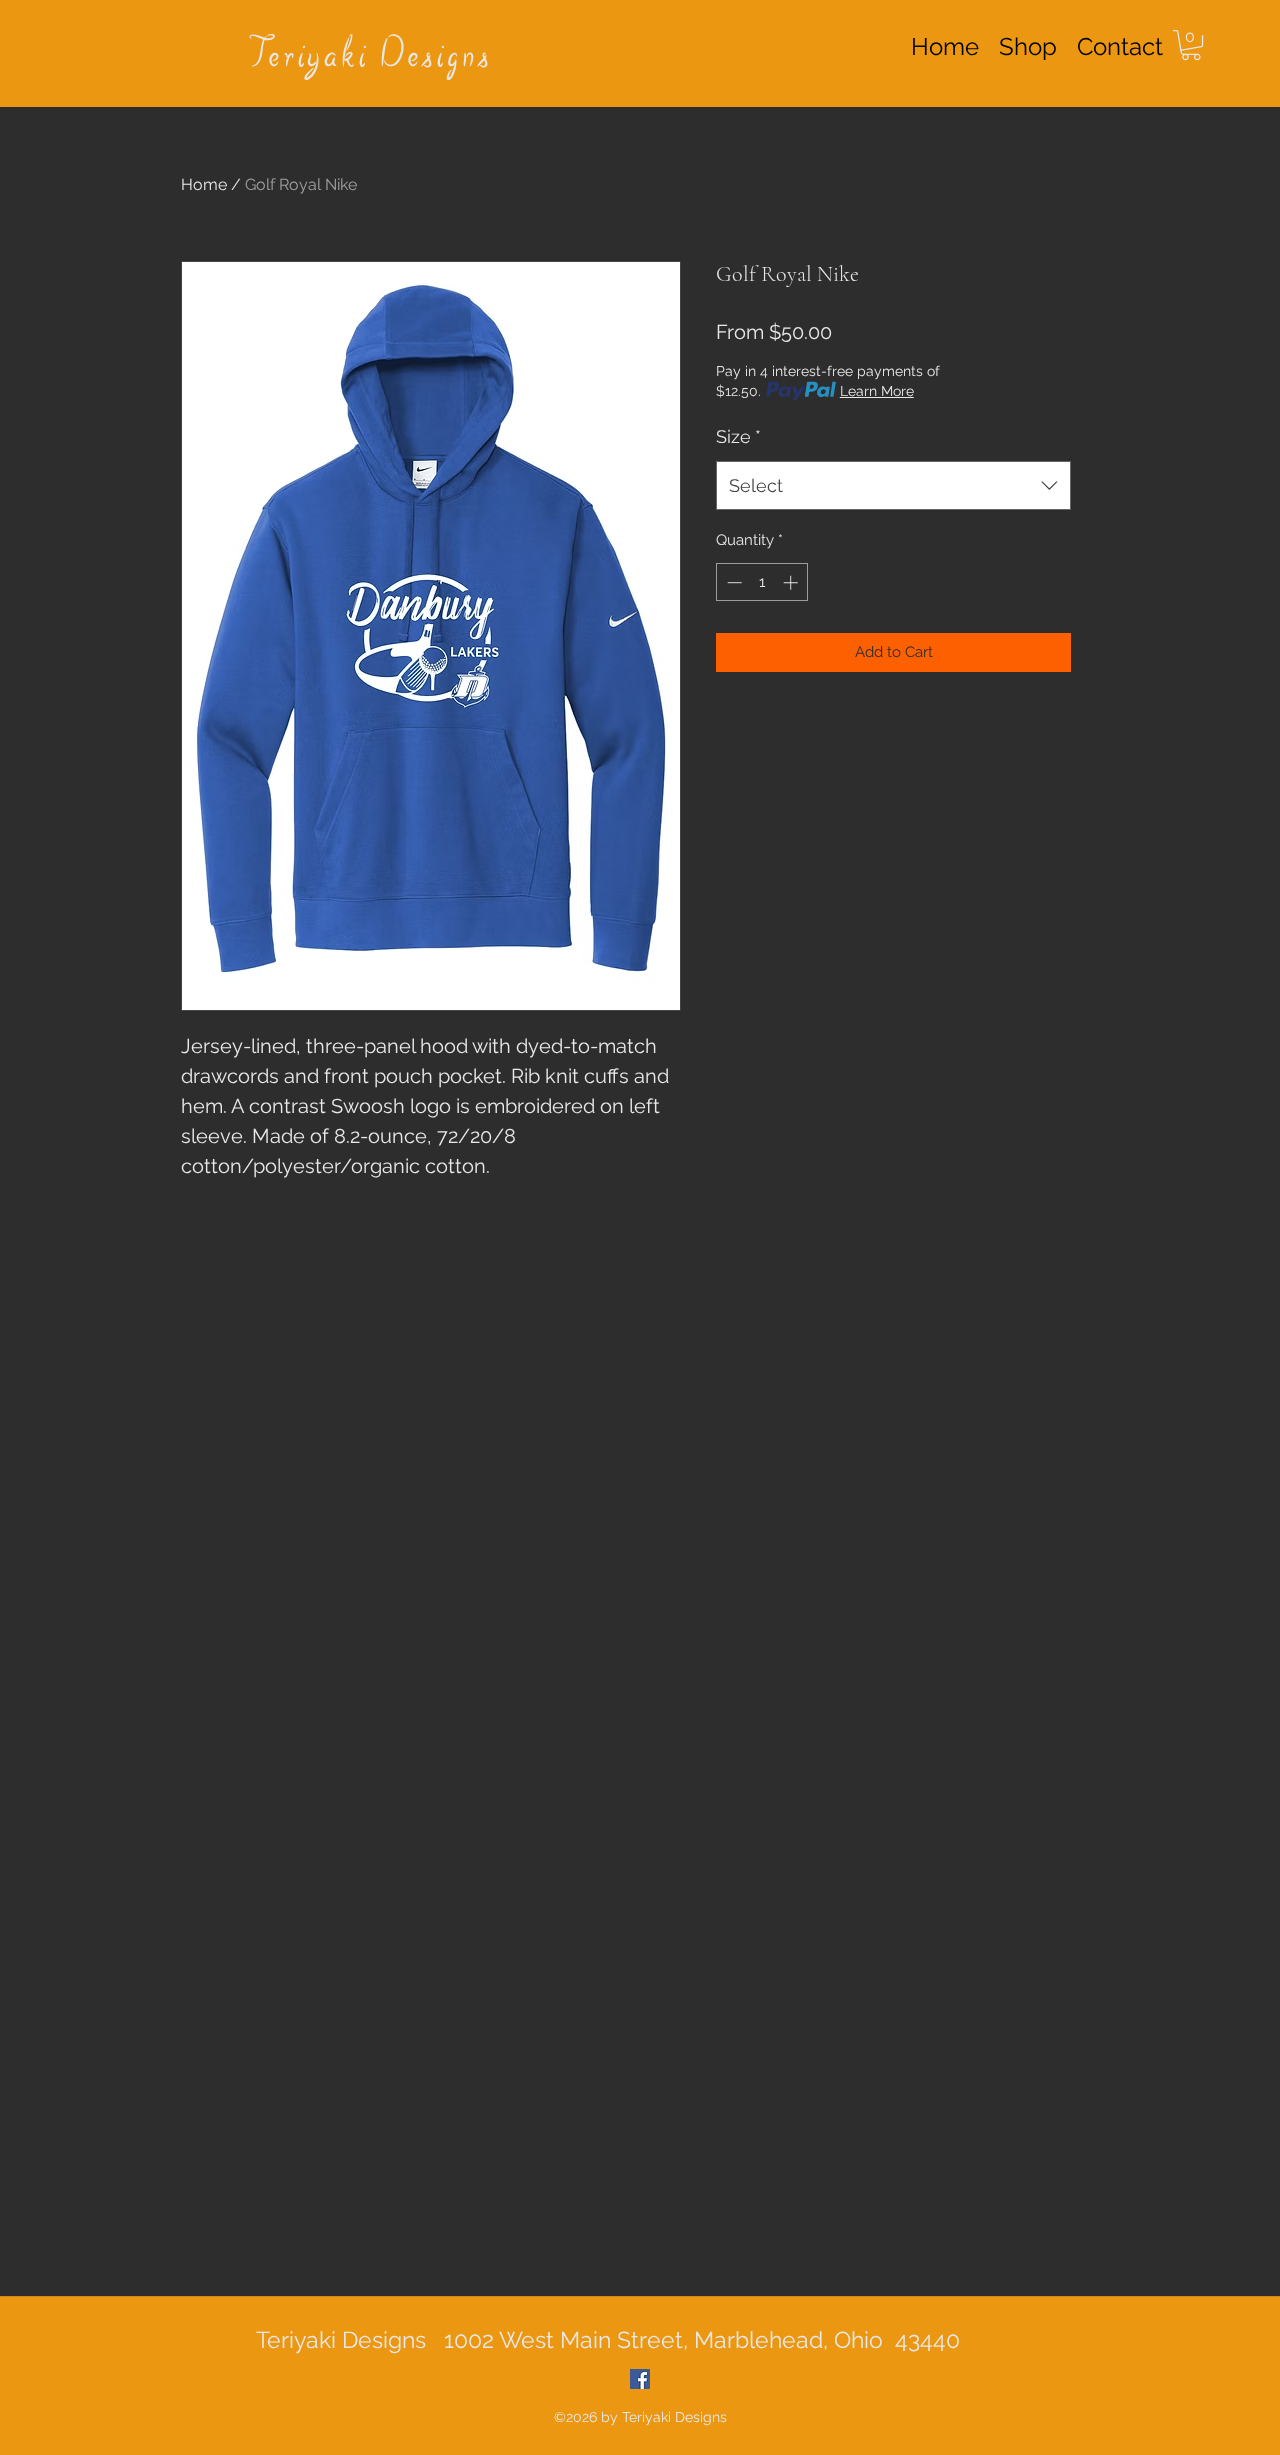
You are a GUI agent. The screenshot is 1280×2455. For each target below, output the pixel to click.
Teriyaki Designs (371, 57)
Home (204, 184)
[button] (1191, 45)
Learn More (877, 391)
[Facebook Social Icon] (640, 2379)
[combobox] (893, 486)
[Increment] (792, 582)
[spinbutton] (762, 582)
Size (738, 436)
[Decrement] (732, 582)
